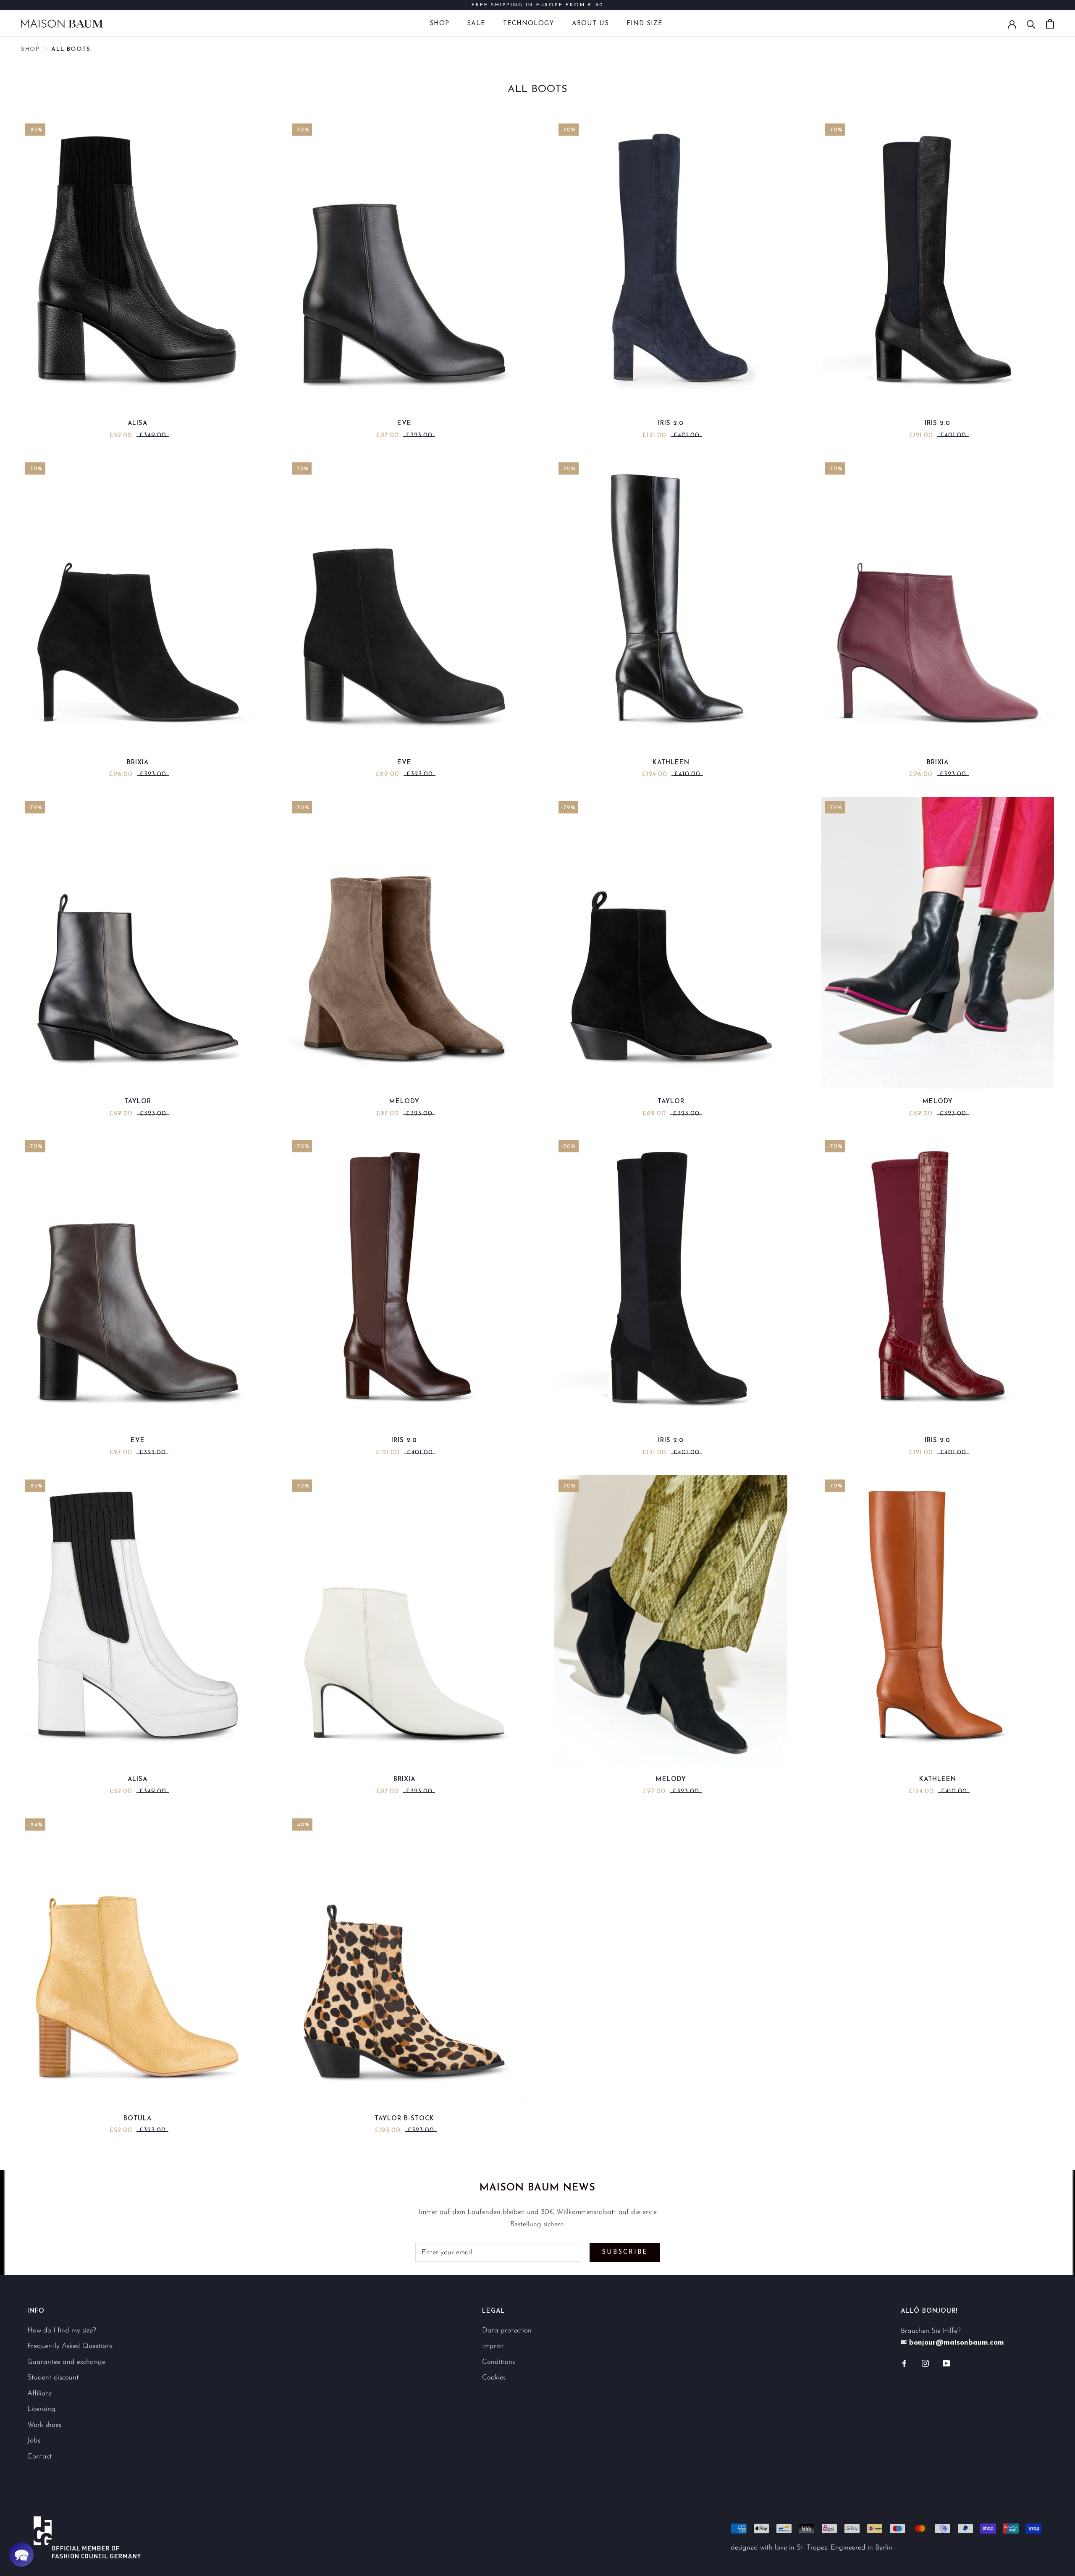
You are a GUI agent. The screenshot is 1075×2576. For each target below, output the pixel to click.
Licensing (41, 2409)
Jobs (34, 2441)
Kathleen (671, 763)
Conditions (498, 2362)
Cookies (494, 2378)
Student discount (53, 2378)
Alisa (138, 424)
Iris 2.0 (671, 424)
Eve (404, 424)
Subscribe (625, 2252)
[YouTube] (946, 2363)
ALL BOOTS (71, 49)
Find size (645, 24)
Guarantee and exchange (66, 2362)
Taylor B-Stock (404, 2119)
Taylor (138, 1102)
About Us (590, 24)
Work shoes (44, 2425)
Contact (40, 2457)
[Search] (1031, 24)
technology (529, 24)
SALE (476, 24)
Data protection (507, 2331)
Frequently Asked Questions (70, 2346)
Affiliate (39, 2394)
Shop (439, 24)
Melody (404, 1102)
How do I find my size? (62, 2331)
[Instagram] (925, 2363)
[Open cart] (1050, 24)
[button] (21, 2555)
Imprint (493, 2346)
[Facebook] (904, 2363)
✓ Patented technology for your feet (538, 5)
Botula (138, 2119)
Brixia (138, 763)
